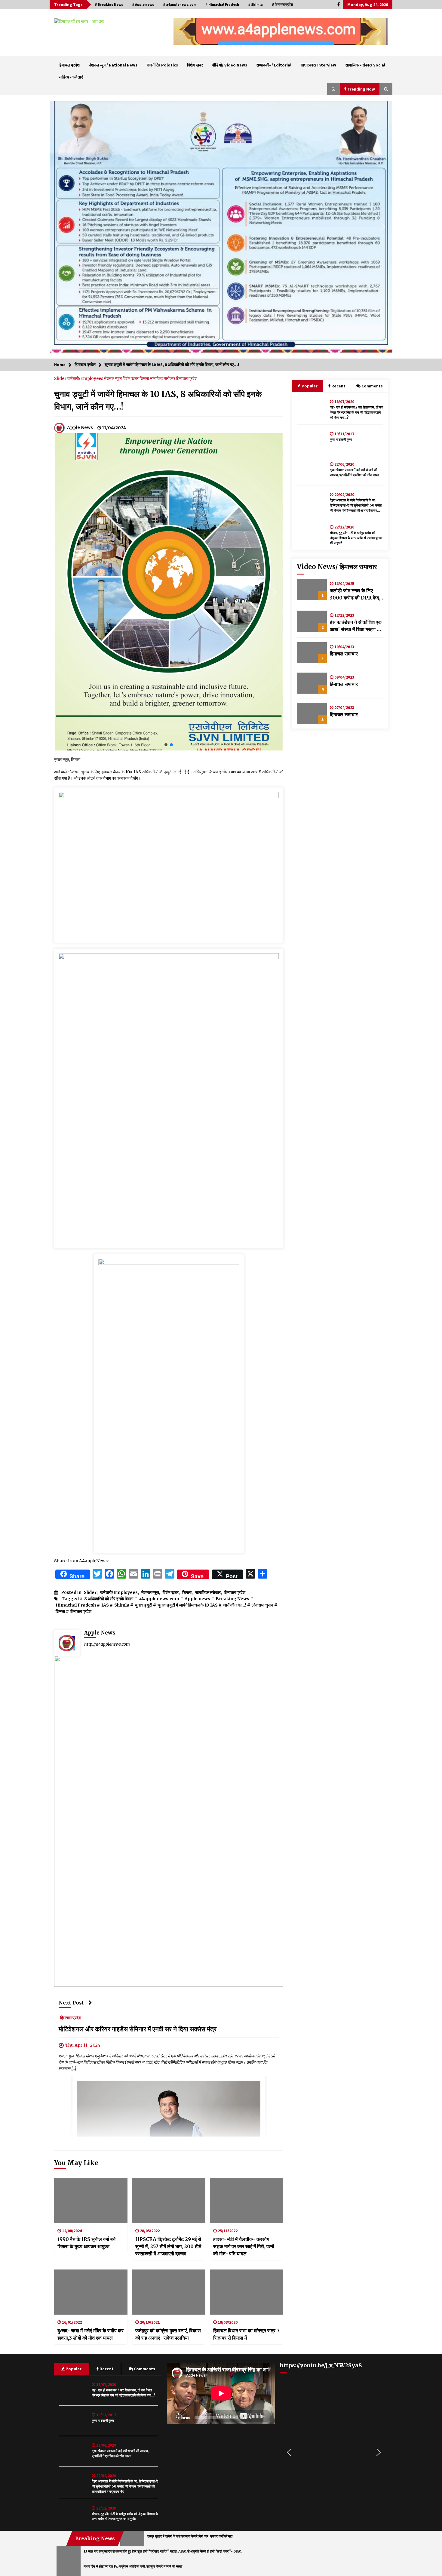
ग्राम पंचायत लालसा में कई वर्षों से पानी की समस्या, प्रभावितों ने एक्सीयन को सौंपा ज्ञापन (354, 472)
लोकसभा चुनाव (262, 1605)
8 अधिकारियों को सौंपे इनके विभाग (109, 1599)
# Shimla (255, 4)
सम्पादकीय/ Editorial (274, 65)
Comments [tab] (372, 386)
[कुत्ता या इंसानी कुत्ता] (312, 440)
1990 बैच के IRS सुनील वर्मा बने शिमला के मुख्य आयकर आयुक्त (86, 2243)
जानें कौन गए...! (235, 1605)
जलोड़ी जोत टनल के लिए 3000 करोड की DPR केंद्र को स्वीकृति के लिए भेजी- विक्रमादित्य (355, 594)
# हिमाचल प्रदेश (282, 4)
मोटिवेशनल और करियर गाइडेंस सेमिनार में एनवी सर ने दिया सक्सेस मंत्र (138, 2029)
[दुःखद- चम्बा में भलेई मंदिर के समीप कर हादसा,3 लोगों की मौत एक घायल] (91, 2292)
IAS (105, 1605)
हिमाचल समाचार (344, 654)
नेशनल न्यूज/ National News (113, 65)
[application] (221, 2393)
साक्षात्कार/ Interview (318, 65)
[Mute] (258, 2418)
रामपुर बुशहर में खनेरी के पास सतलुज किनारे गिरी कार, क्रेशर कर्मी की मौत (190, 2536)
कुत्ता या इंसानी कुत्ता (341, 439)
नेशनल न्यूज (113, 378)
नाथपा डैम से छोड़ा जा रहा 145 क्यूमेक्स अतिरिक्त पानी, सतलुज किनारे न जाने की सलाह (133, 2566)
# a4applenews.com (180, 4)
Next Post (71, 2003)
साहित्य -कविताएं (71, 77)
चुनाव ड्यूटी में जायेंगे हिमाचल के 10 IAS (188, 1605)
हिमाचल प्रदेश (69, 65)
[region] (281, 31)
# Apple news (143, 4)
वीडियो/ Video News (230, 65)
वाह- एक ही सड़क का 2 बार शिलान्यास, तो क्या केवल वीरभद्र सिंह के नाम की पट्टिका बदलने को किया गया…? (356, 412)
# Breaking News (109, 4)
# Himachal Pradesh (222, 4)
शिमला (145, 378)
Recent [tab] (338, 386)
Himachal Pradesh (76, 1605)
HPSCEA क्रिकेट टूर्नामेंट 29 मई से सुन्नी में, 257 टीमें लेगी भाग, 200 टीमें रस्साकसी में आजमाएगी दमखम (168, 2246)
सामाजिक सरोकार (163, 378)
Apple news (197, 1599)
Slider (61, 378)
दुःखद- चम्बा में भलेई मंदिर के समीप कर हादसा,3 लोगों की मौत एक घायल (91, 2334)
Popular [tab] (309, 386)
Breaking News (232, 1599)
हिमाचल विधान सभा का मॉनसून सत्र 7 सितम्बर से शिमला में (246, 2334)
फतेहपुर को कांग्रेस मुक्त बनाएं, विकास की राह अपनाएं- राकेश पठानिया (168, 2334)
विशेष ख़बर (195, 65)
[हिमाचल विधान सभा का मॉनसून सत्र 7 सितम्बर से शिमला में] (247, 2292)
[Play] (175, 2418)
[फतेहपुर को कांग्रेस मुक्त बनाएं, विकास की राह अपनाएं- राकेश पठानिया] (169, 2292)
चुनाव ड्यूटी (143, 1605)
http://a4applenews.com (107, 1644)
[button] (183, 32)
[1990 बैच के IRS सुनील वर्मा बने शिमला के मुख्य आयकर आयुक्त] (91, 2201)
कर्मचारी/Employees (86, 378)
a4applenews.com (159, 1599)
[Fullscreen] (267, 2418)
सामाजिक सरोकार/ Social (365, 65)
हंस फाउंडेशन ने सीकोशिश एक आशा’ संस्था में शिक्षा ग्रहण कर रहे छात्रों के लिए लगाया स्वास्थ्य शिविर (356, 626)
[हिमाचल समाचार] (312, 653)
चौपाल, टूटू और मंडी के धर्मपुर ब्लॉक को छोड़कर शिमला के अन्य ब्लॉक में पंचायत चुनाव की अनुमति (356, 538)
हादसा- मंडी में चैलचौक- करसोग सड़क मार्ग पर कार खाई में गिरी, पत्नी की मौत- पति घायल (244, 2246)
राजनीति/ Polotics (162, 65)
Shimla (122, 1605)
